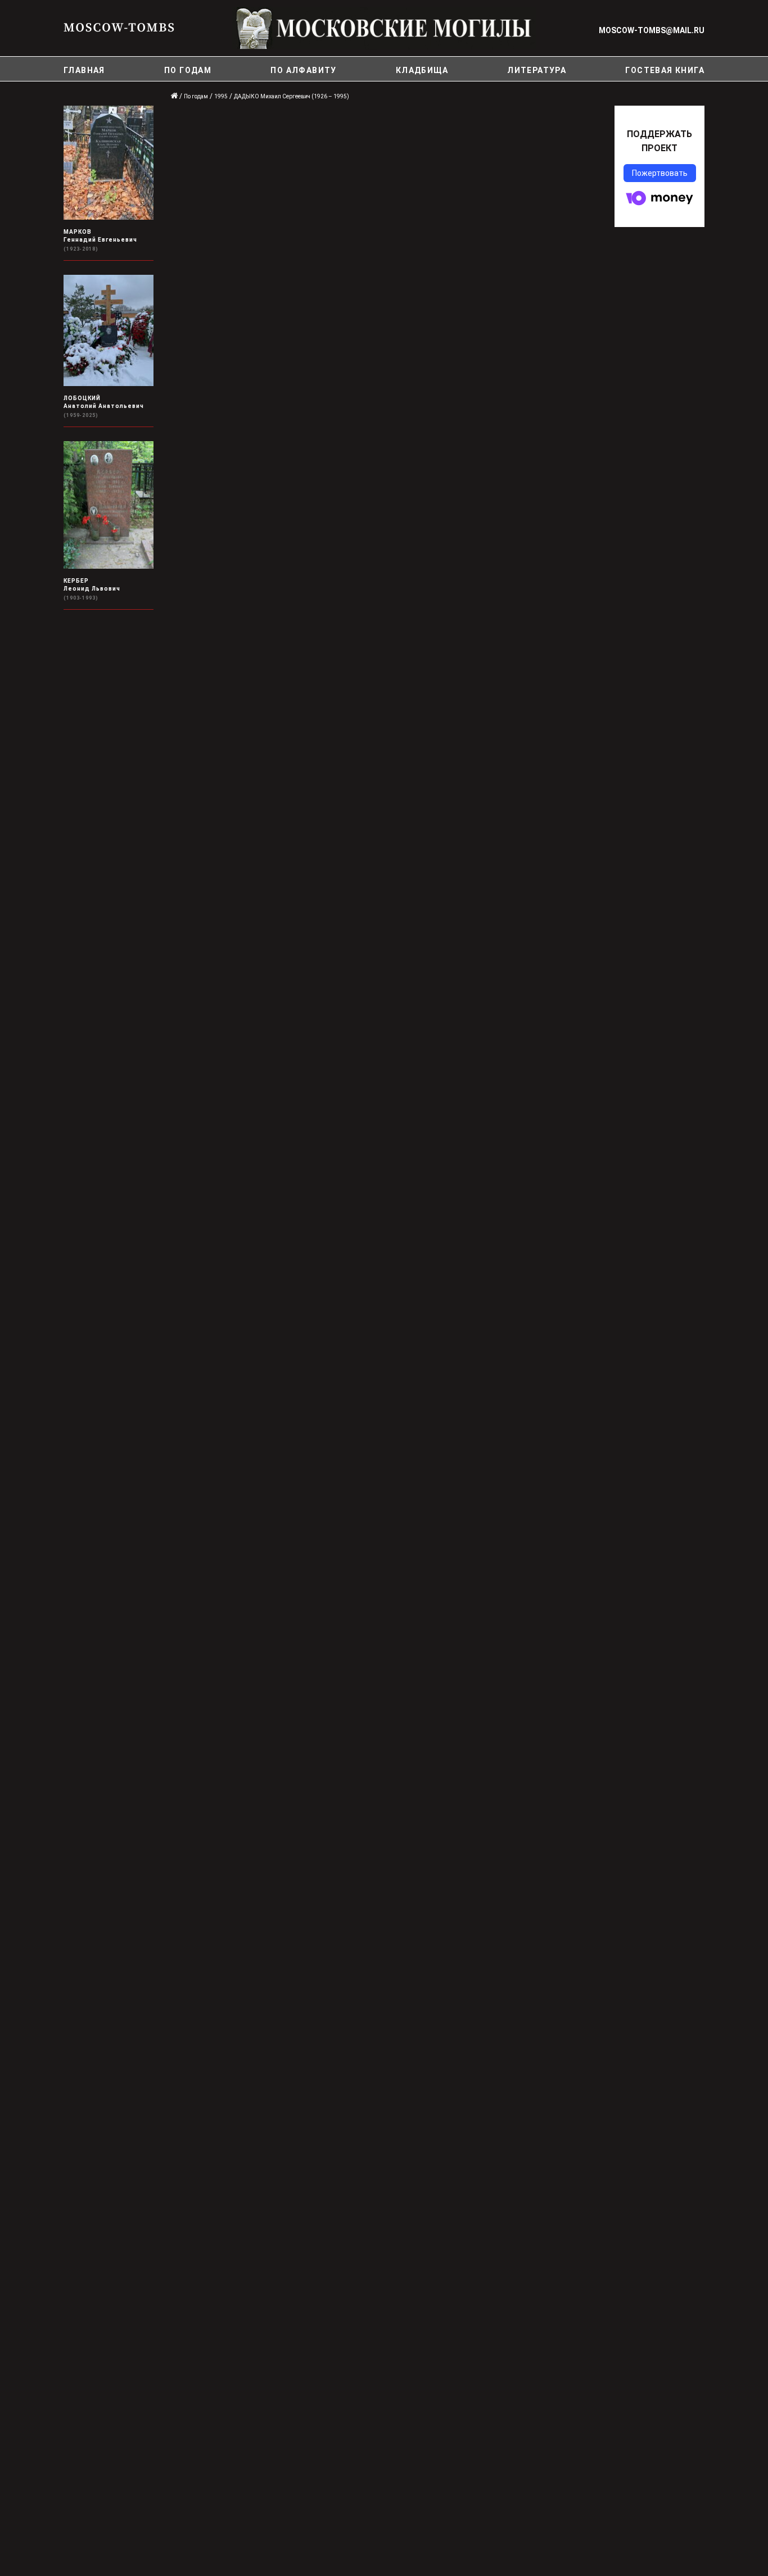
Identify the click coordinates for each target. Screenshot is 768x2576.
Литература (537, 70)
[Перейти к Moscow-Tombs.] (175, 96)
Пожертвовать (660, 173)
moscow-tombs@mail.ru (652, 30)
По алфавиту (303, 70)
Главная (84, 70)
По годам (188, 70)
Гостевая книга (665, 70)
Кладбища (422, 70)
